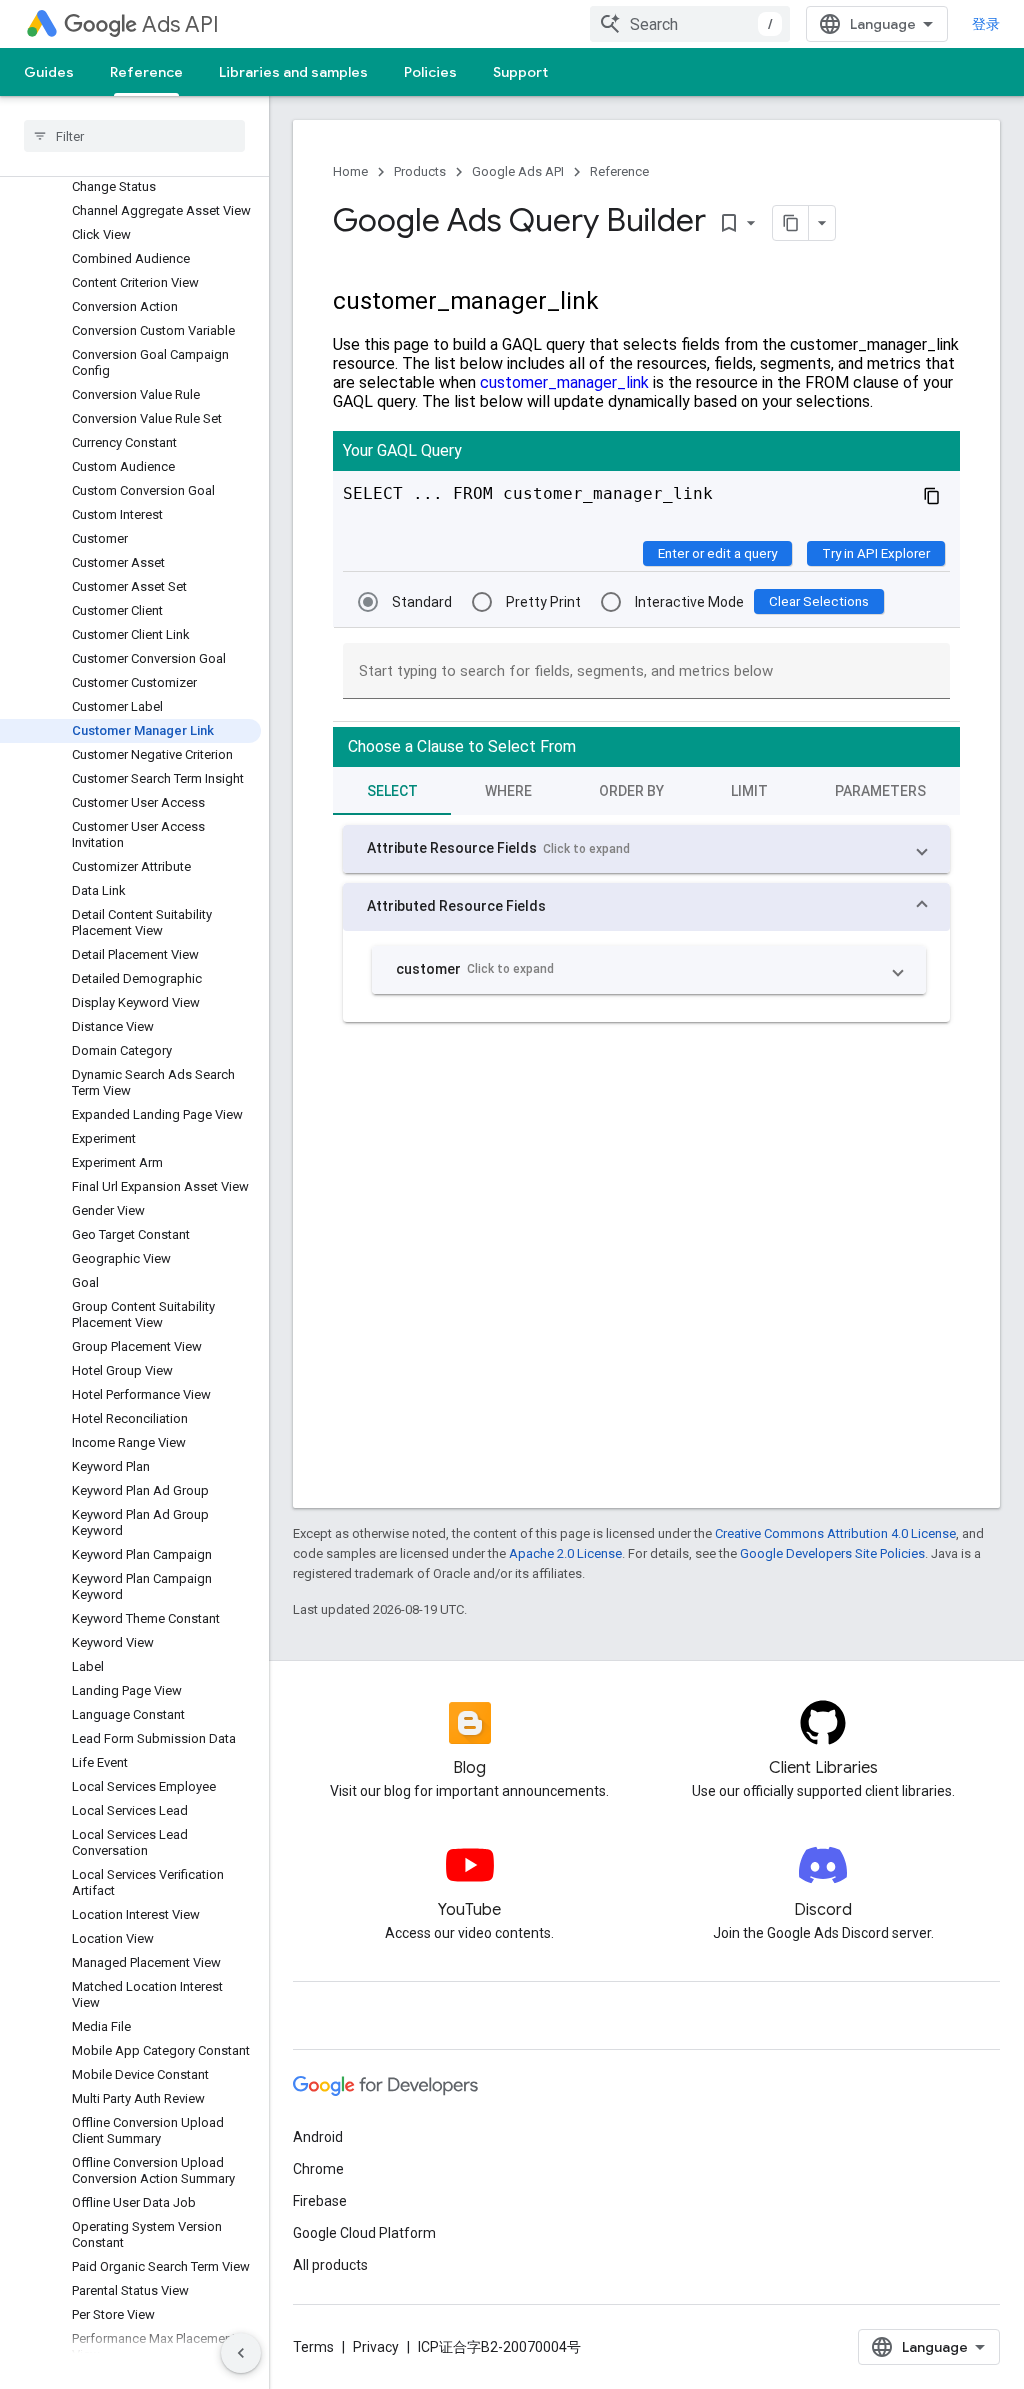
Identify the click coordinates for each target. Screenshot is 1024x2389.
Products (420, 171)
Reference (146, 72)
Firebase (320, 2201)
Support (520, 72)
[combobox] (690, 24)
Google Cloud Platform (364, 2233)
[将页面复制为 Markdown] (791, 223)
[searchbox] (134, 136)
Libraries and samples (293, 72)
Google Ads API (518, 171)
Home (350, 171)
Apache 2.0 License (565, 1553)
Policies (430, 72)
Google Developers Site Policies (832, 1553)
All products (330, 2265)
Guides (49, 72)
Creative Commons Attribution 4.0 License (835, 1533)
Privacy (376, 2347)
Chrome (318, 2169)
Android (318, 2137)
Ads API (180, 24)
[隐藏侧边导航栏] (241, 2353)
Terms (313, 2347)
